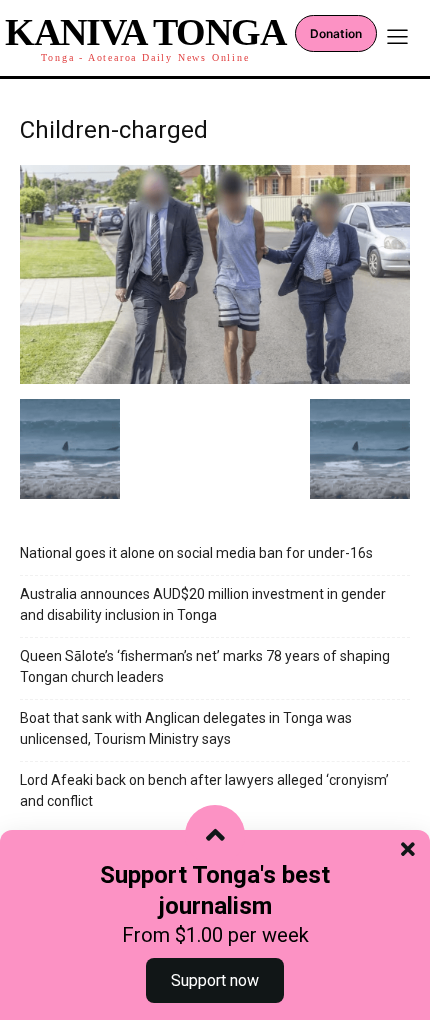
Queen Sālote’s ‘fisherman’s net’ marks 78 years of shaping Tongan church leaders (205, 666)
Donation (336, 33)
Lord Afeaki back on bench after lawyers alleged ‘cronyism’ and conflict (204, 790)
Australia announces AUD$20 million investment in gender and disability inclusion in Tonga (203, 604)
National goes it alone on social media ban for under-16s (196, 553)
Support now (215, 980)
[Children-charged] (215, 378)
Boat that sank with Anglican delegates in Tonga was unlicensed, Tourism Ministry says (186, 728)
